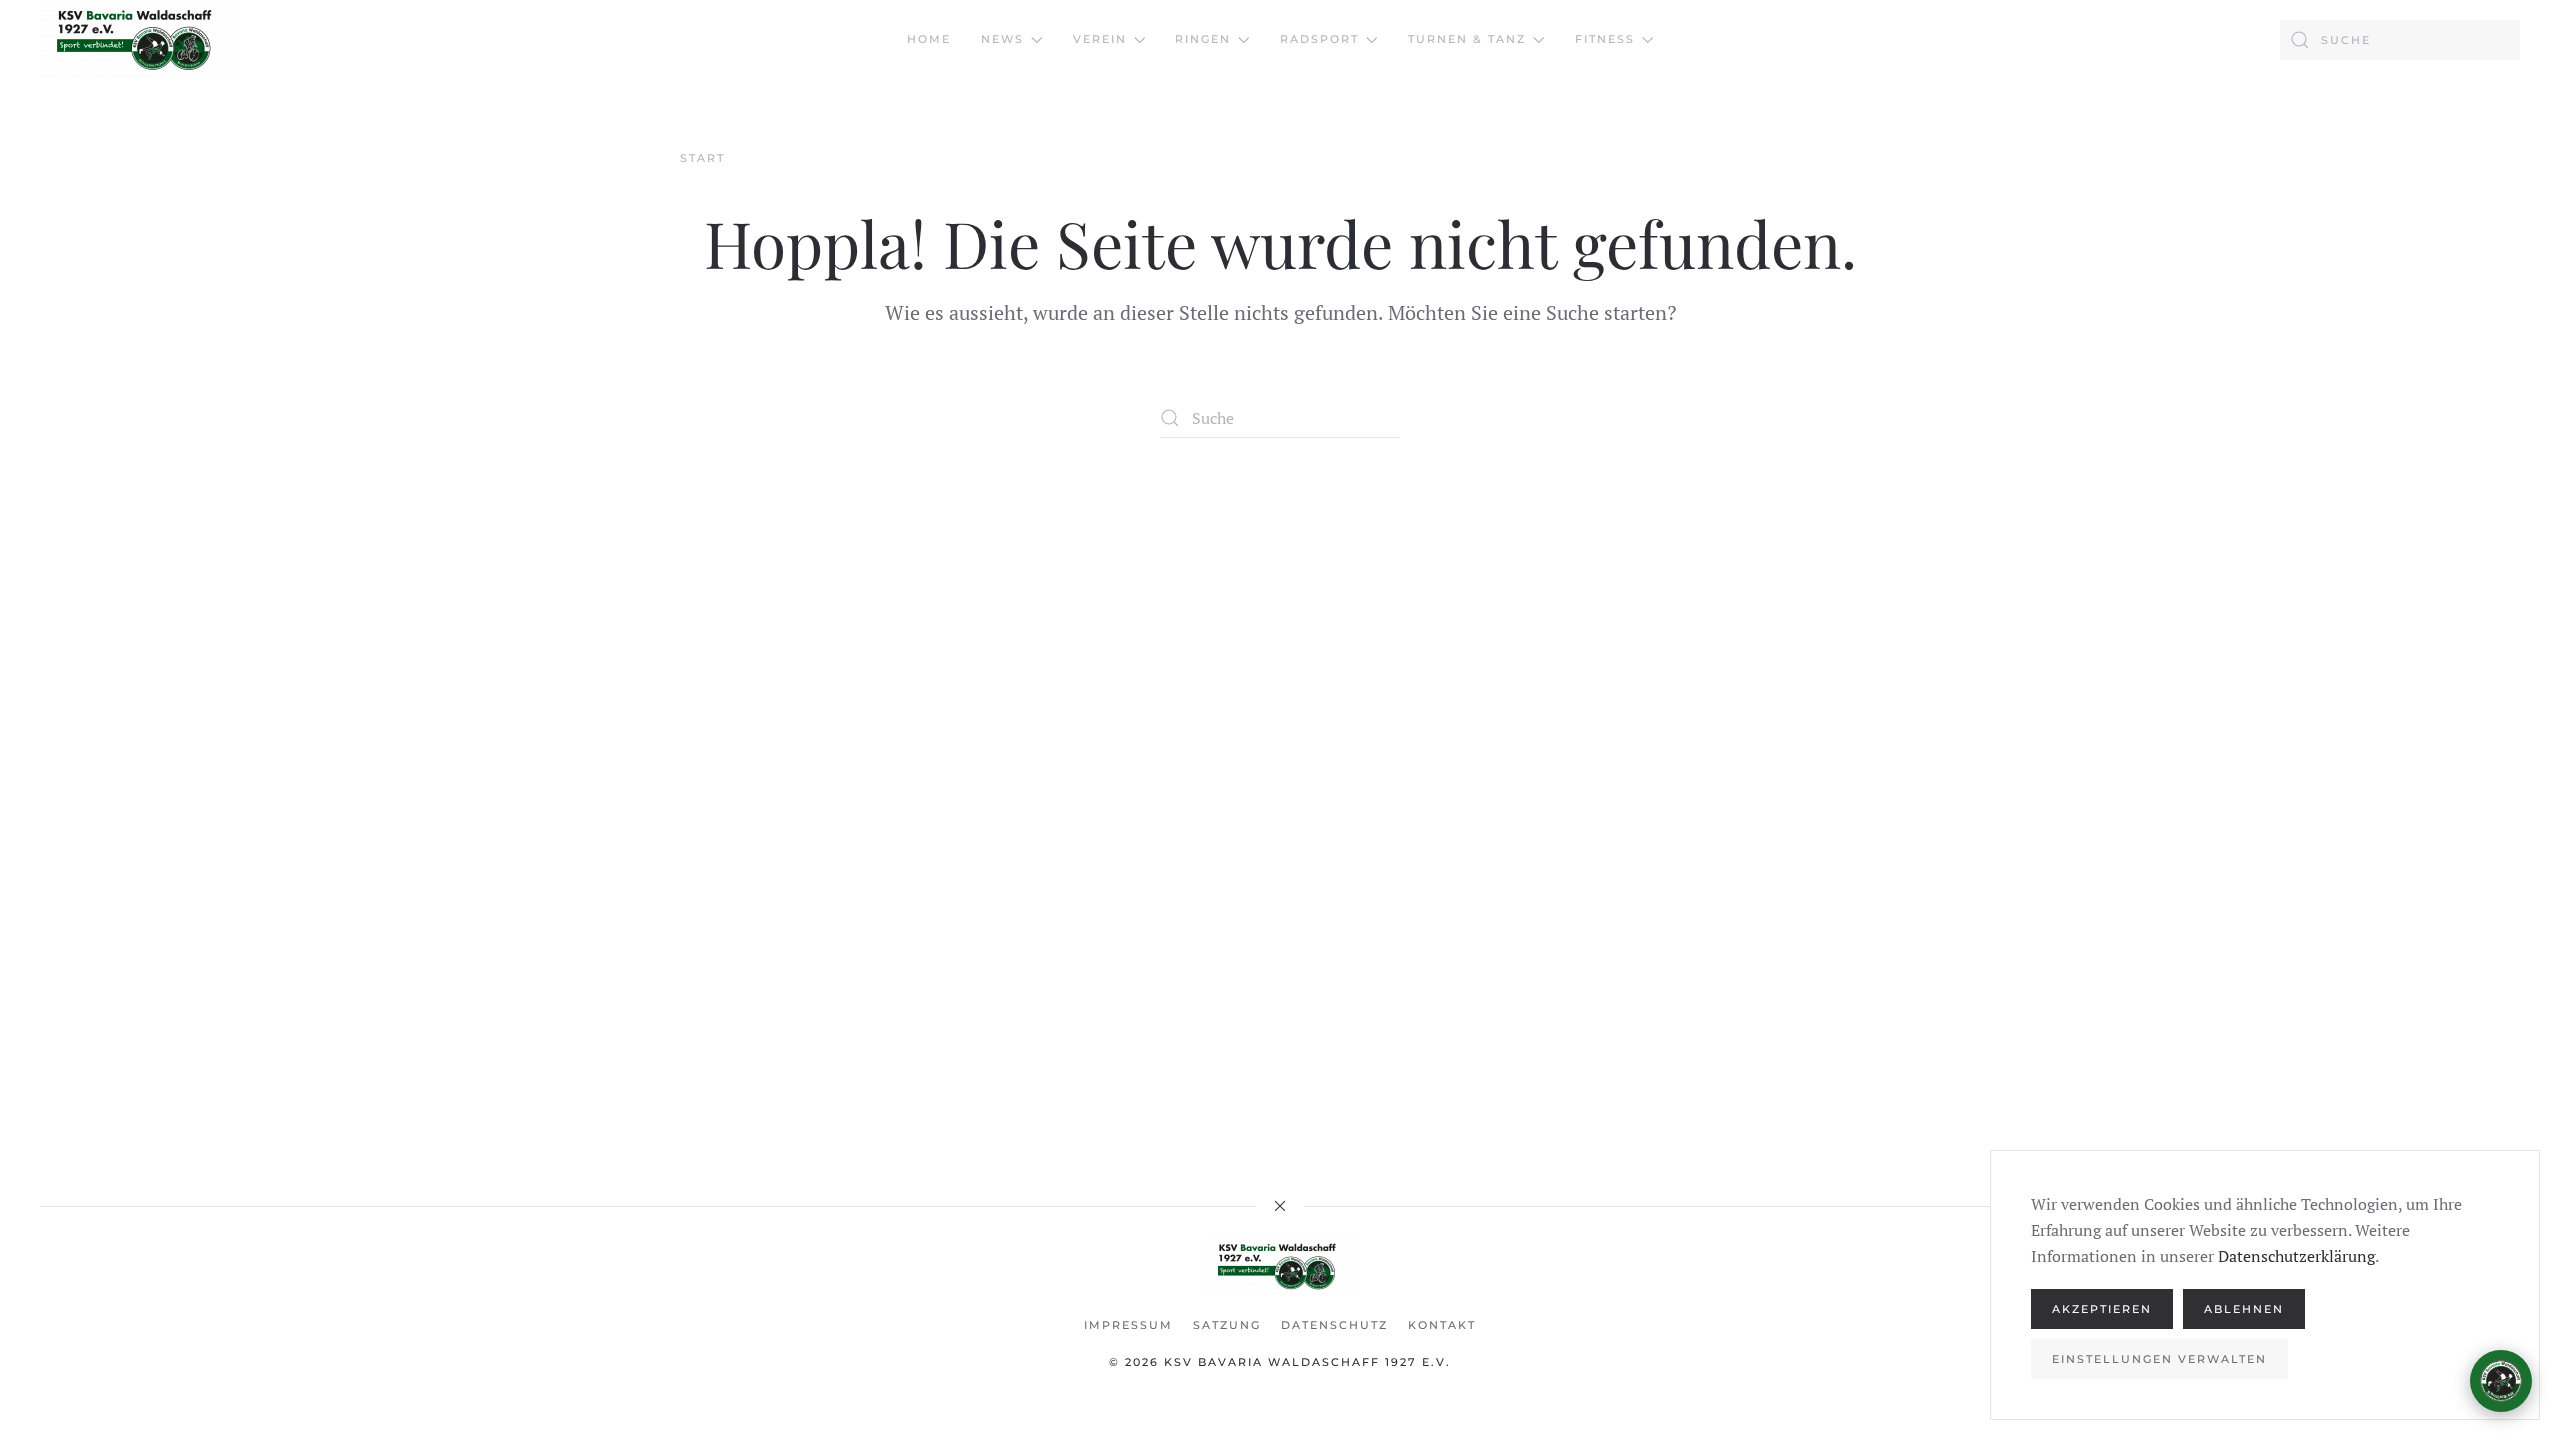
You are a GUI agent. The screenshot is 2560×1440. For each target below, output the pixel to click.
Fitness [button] (1605, 39)
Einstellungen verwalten (2159, 1359)
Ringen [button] (1203, 39)
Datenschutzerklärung (2296, 1256)
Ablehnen (2244, 1309)
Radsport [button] (1319, 39)
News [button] (1002, 39)
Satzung (1227, 1325)
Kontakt (1442, 1325)
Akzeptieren (2102, 1309)
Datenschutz (1334, 1325)
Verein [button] (1100, 39)
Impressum (1128, 1325)
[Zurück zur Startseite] (139, 40)
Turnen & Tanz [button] (1467, 39)
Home (929, 39)
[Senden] (2491, 1290)
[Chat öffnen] (2501, 1381)
